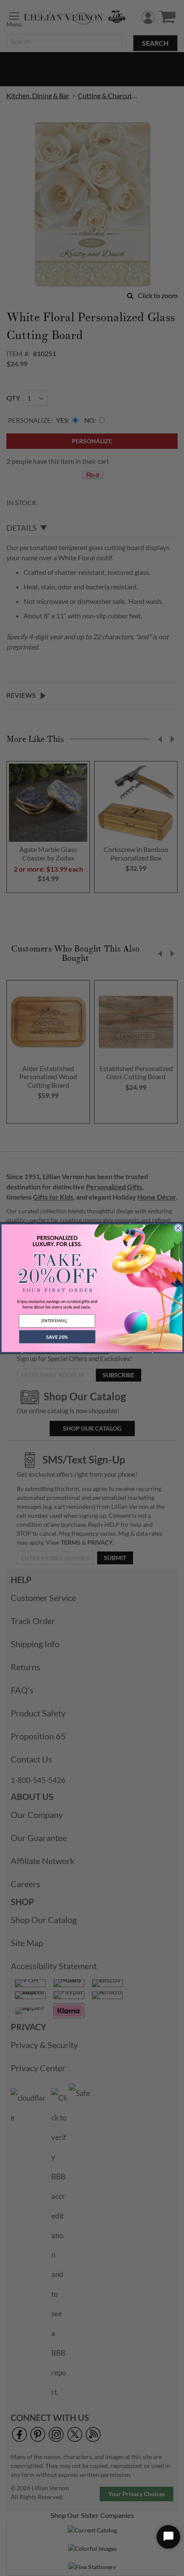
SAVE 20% (57, 1336)
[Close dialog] (178, 1228)
